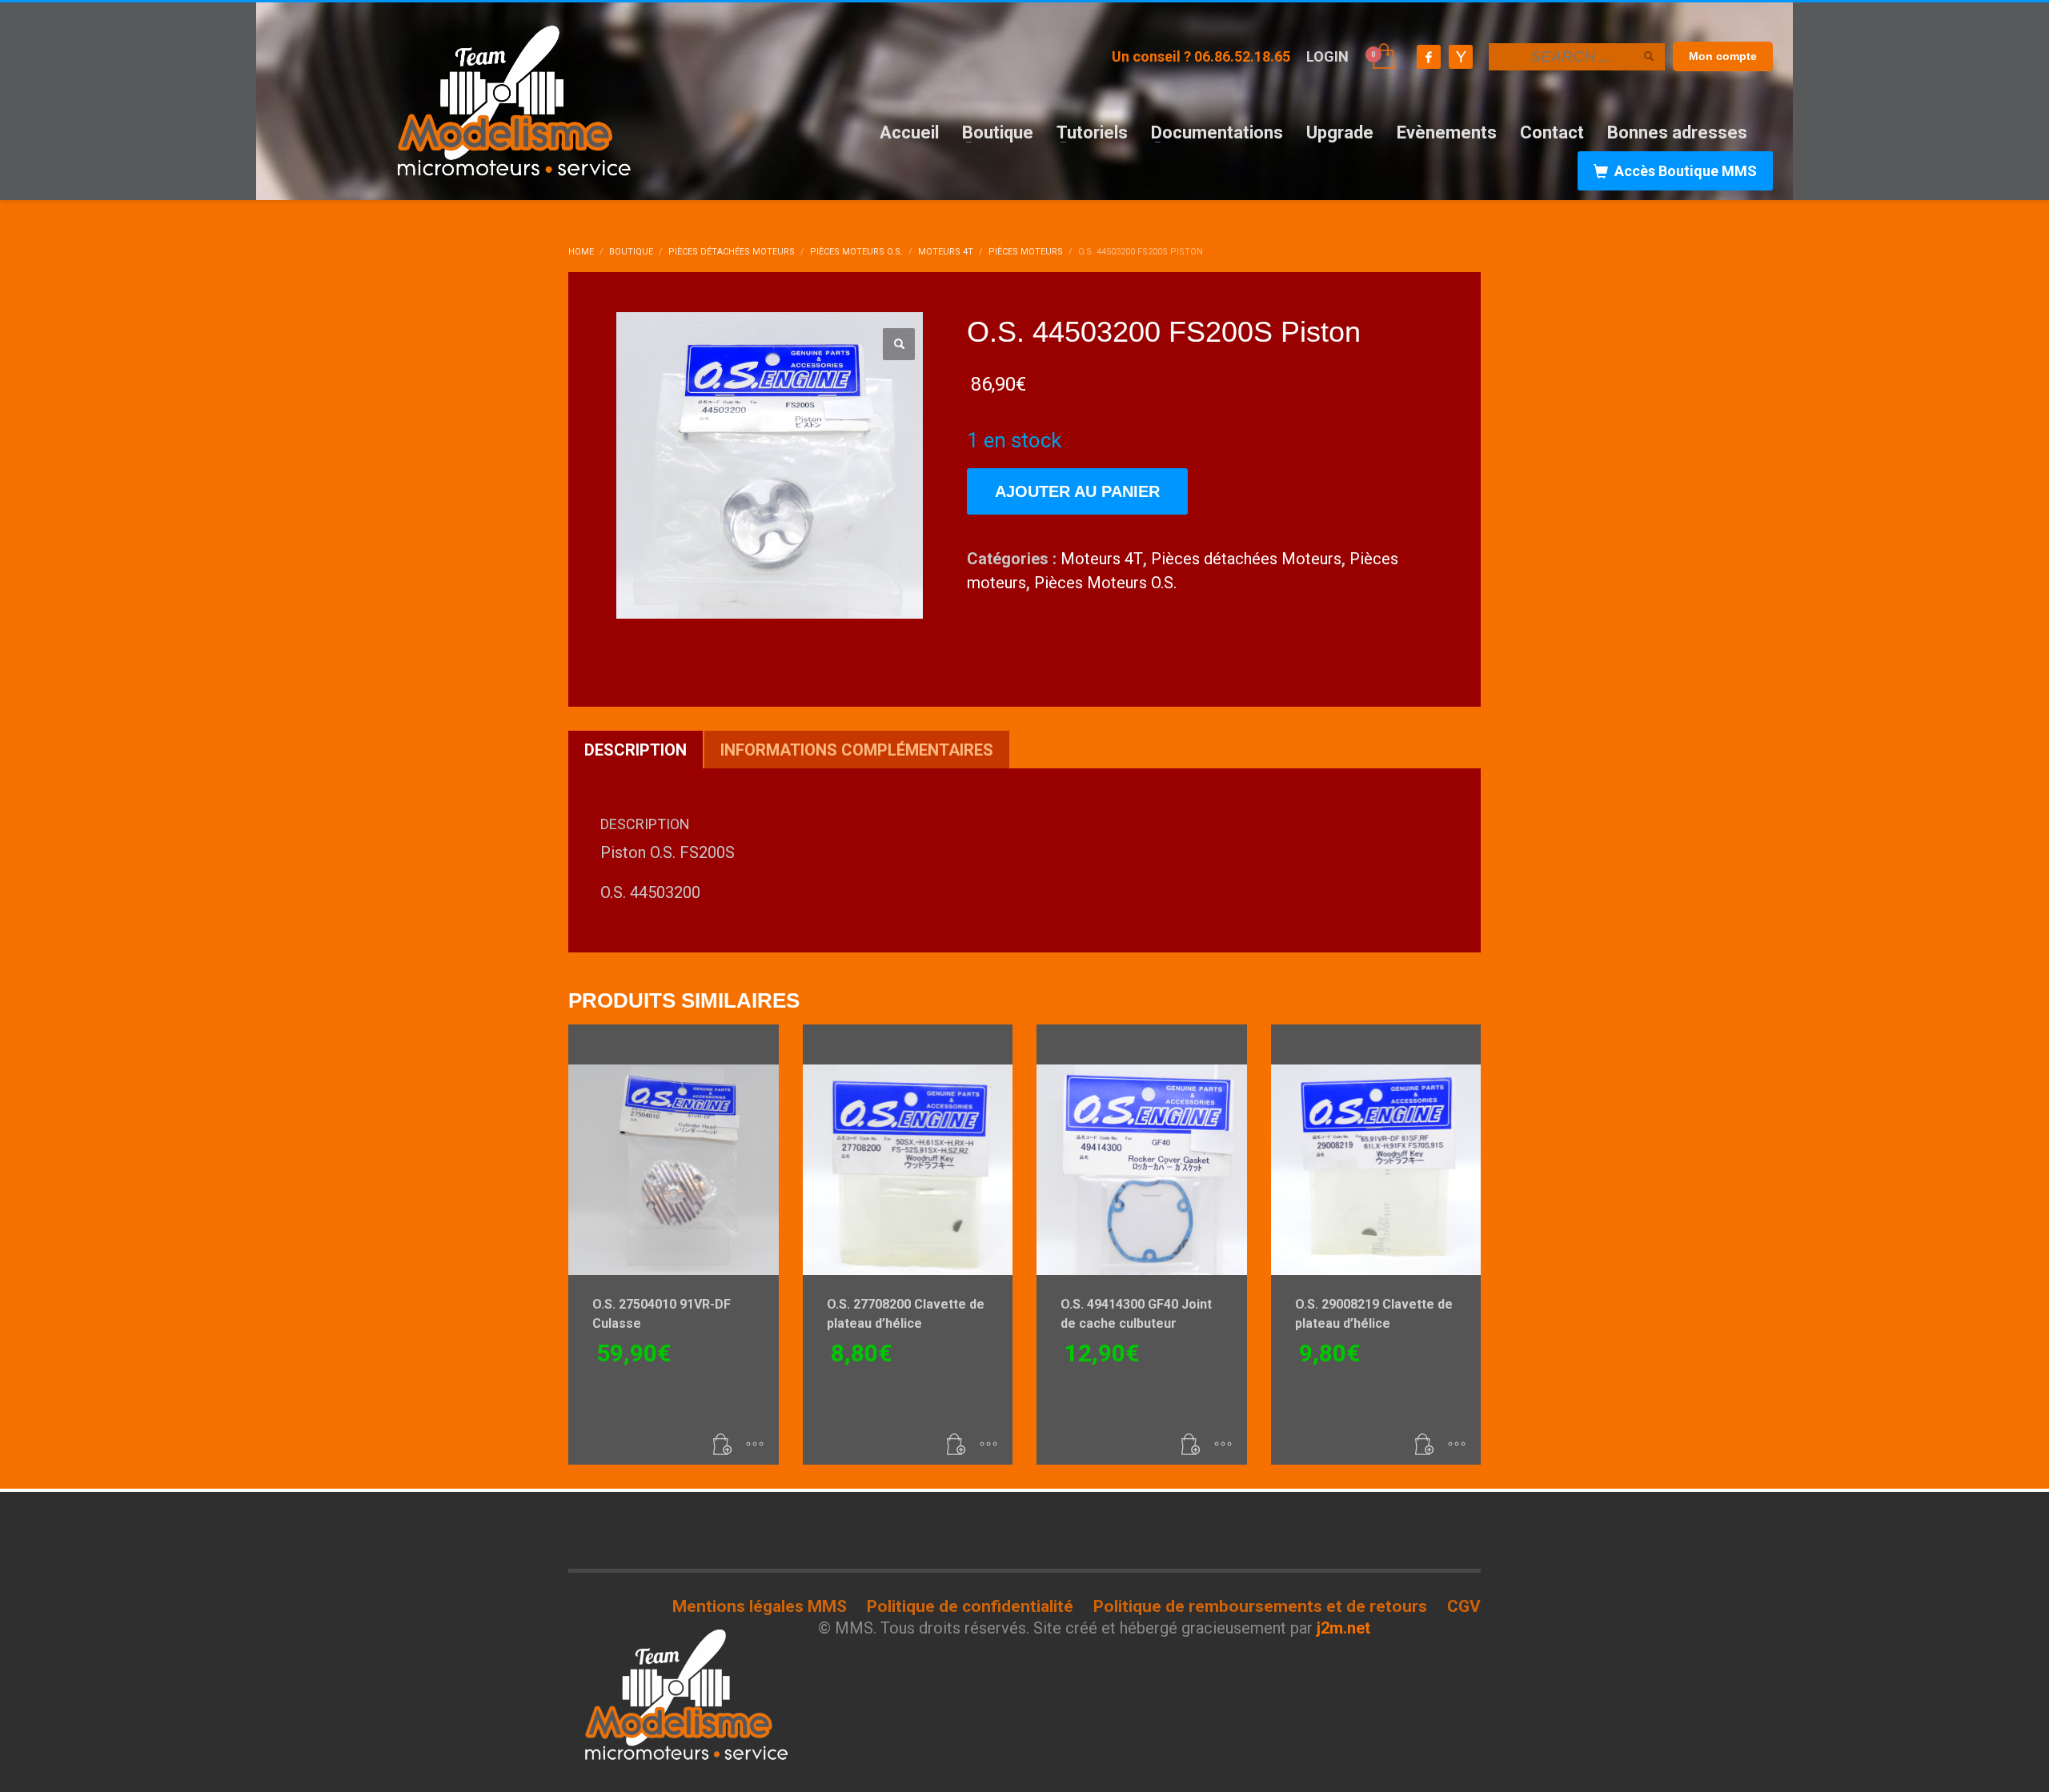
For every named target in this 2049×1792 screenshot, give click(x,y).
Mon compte (1723, 56)
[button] (899, 344)
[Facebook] (1429, 57)
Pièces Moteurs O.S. (1105, 583)
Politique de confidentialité (970, 1606)
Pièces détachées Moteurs (1246, 559)
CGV (1464, 1606)
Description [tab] (636, 750)
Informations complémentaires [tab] (857, 750)
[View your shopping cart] (1383, 57)
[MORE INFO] (755, 1445)
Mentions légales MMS (760, 1606)
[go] (1649, 56)
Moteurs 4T (1102, 559)
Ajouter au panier (1077, 491)
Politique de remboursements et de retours (1260, 1606)
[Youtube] (1461, 57)
